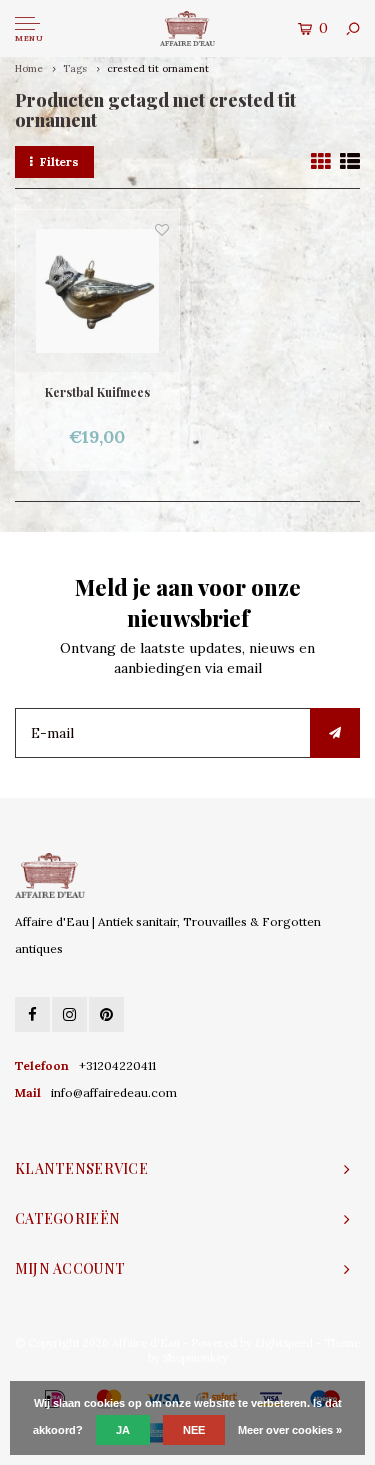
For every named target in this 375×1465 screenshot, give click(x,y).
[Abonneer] (335, 733)
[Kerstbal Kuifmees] (97, 291)
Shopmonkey (195, 1358)
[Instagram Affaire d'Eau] (69, 1014)
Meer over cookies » (290, 1430)
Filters (59, 161)
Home (29, 68)
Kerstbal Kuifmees (97, 392)
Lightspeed (284, 1343)
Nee (194, 1430)
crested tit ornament (158, 68)
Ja (123, 1430)
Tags (75, 68)
